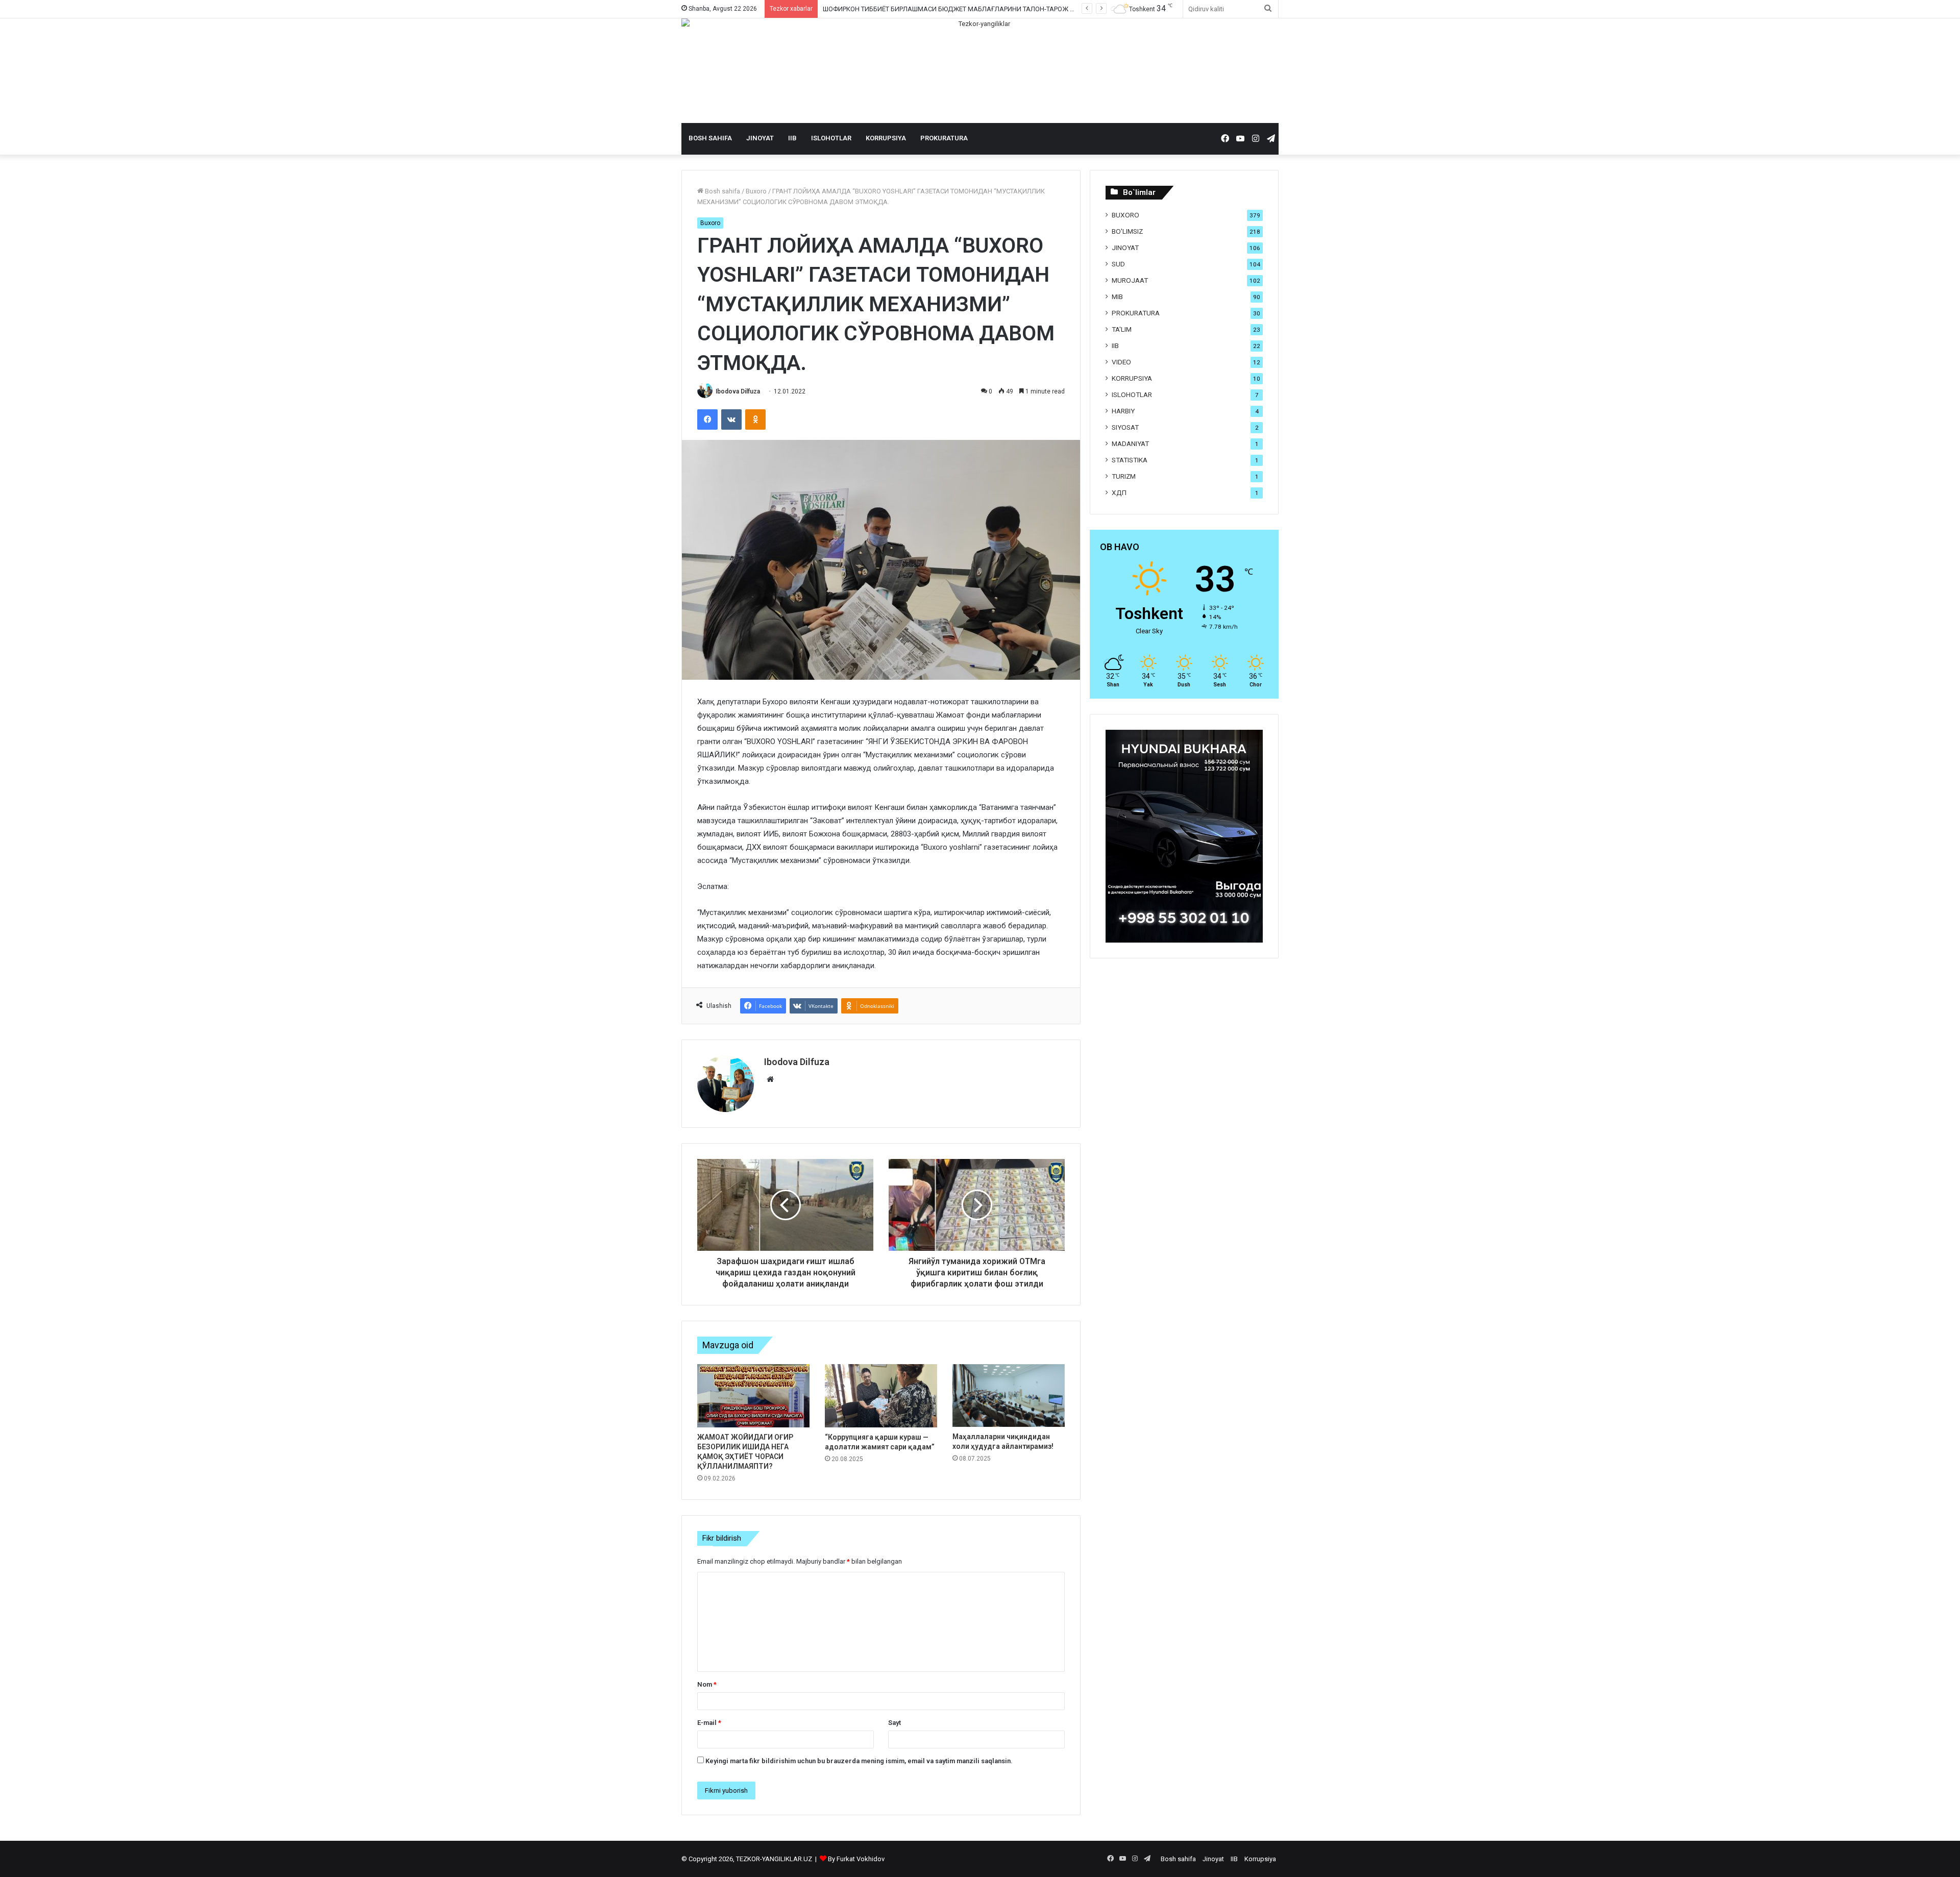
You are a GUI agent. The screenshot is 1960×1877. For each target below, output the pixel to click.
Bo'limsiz (1127, 231)
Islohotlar (831, 138)
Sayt (895, 1723)
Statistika (1130, 460)
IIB (792, 138)
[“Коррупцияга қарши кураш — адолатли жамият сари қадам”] (881, 1396)
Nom (707, 1684)
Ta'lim (1122, 329)
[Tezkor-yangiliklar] (980, 71)
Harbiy (1123, 411)
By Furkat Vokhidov (856, 1859)
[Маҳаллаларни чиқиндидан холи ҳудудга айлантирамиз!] (1009, 1396)
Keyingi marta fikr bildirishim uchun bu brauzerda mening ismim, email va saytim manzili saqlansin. (859, 1761)
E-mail (709, 1723)
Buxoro (756, 191)
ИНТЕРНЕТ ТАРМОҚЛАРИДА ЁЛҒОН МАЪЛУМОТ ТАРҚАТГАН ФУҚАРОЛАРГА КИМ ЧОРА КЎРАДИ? (972, 9)
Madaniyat (1130, 443)
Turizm (1124, 476)
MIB (1117, 297)
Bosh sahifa (710, 138)
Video (1121, 362)
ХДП (1119, 492)
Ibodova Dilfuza (738, 391)
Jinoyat (760, 138)
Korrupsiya (886, 138)
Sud (1118, 264)
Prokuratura (944, 138)
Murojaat (1130, 280)
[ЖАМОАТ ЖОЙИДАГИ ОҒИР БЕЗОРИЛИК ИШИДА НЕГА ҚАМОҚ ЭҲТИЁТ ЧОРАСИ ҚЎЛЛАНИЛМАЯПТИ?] (753, 1396)
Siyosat (1125, 427)
